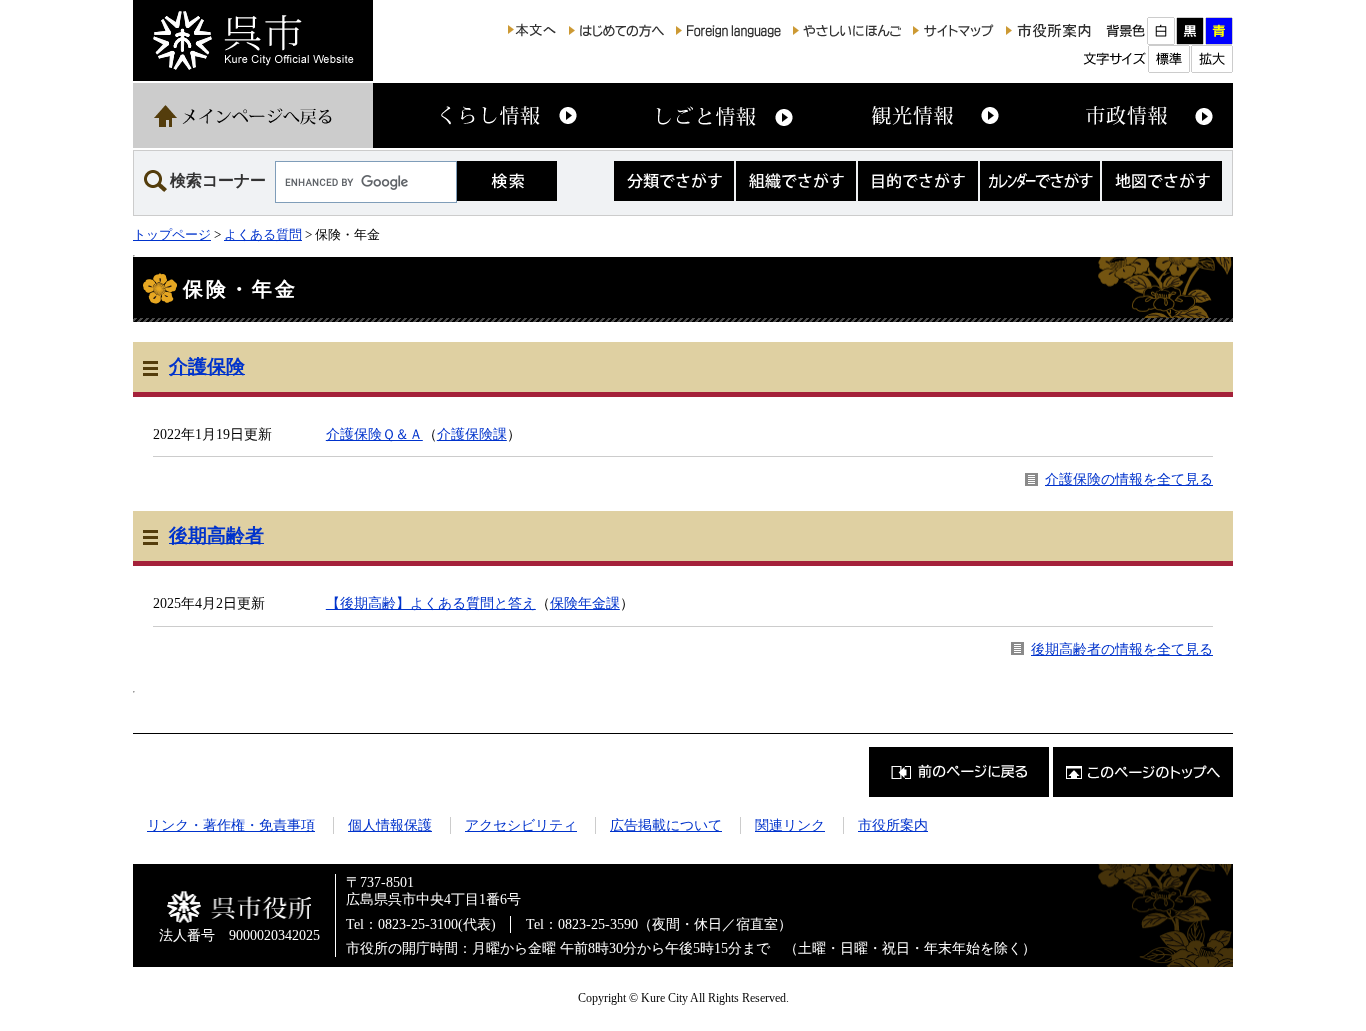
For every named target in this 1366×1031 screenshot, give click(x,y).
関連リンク (790, 825)
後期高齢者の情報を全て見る (1122, 649)
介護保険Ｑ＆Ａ (374, 434)
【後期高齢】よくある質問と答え (431, 603)
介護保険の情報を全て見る (1129, 479)
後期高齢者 (216, 535)
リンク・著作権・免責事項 (231, 825)
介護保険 (207, 366)
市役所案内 (893, 825)
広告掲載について (666, 825)
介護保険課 (472, 434)
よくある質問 (263, 234)
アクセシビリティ (521, 825)
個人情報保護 (390, 825)
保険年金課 (585, 603)
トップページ (172, 234)
